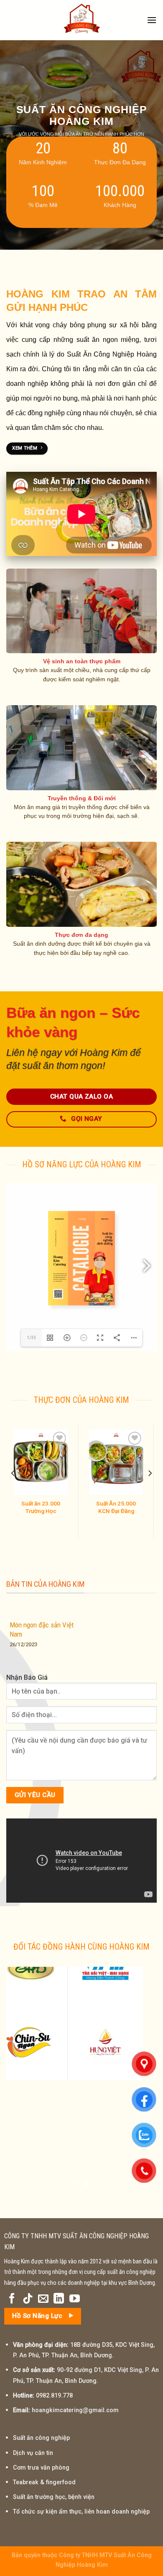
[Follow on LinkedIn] (59, 2299)
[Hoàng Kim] (81, 20)
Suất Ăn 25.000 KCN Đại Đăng (23, 1507)
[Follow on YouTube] (75, 2299)
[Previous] (13, 1473)
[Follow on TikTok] (28, 2299)
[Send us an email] (43, 2299)
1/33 (31, 1338)
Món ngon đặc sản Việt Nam (42, 1629)
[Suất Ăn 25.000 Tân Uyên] (98, 1462)
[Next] (150, 1473)
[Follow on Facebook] (12, 2299)
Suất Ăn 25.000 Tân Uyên (98, 1507)
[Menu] (152, 20)
